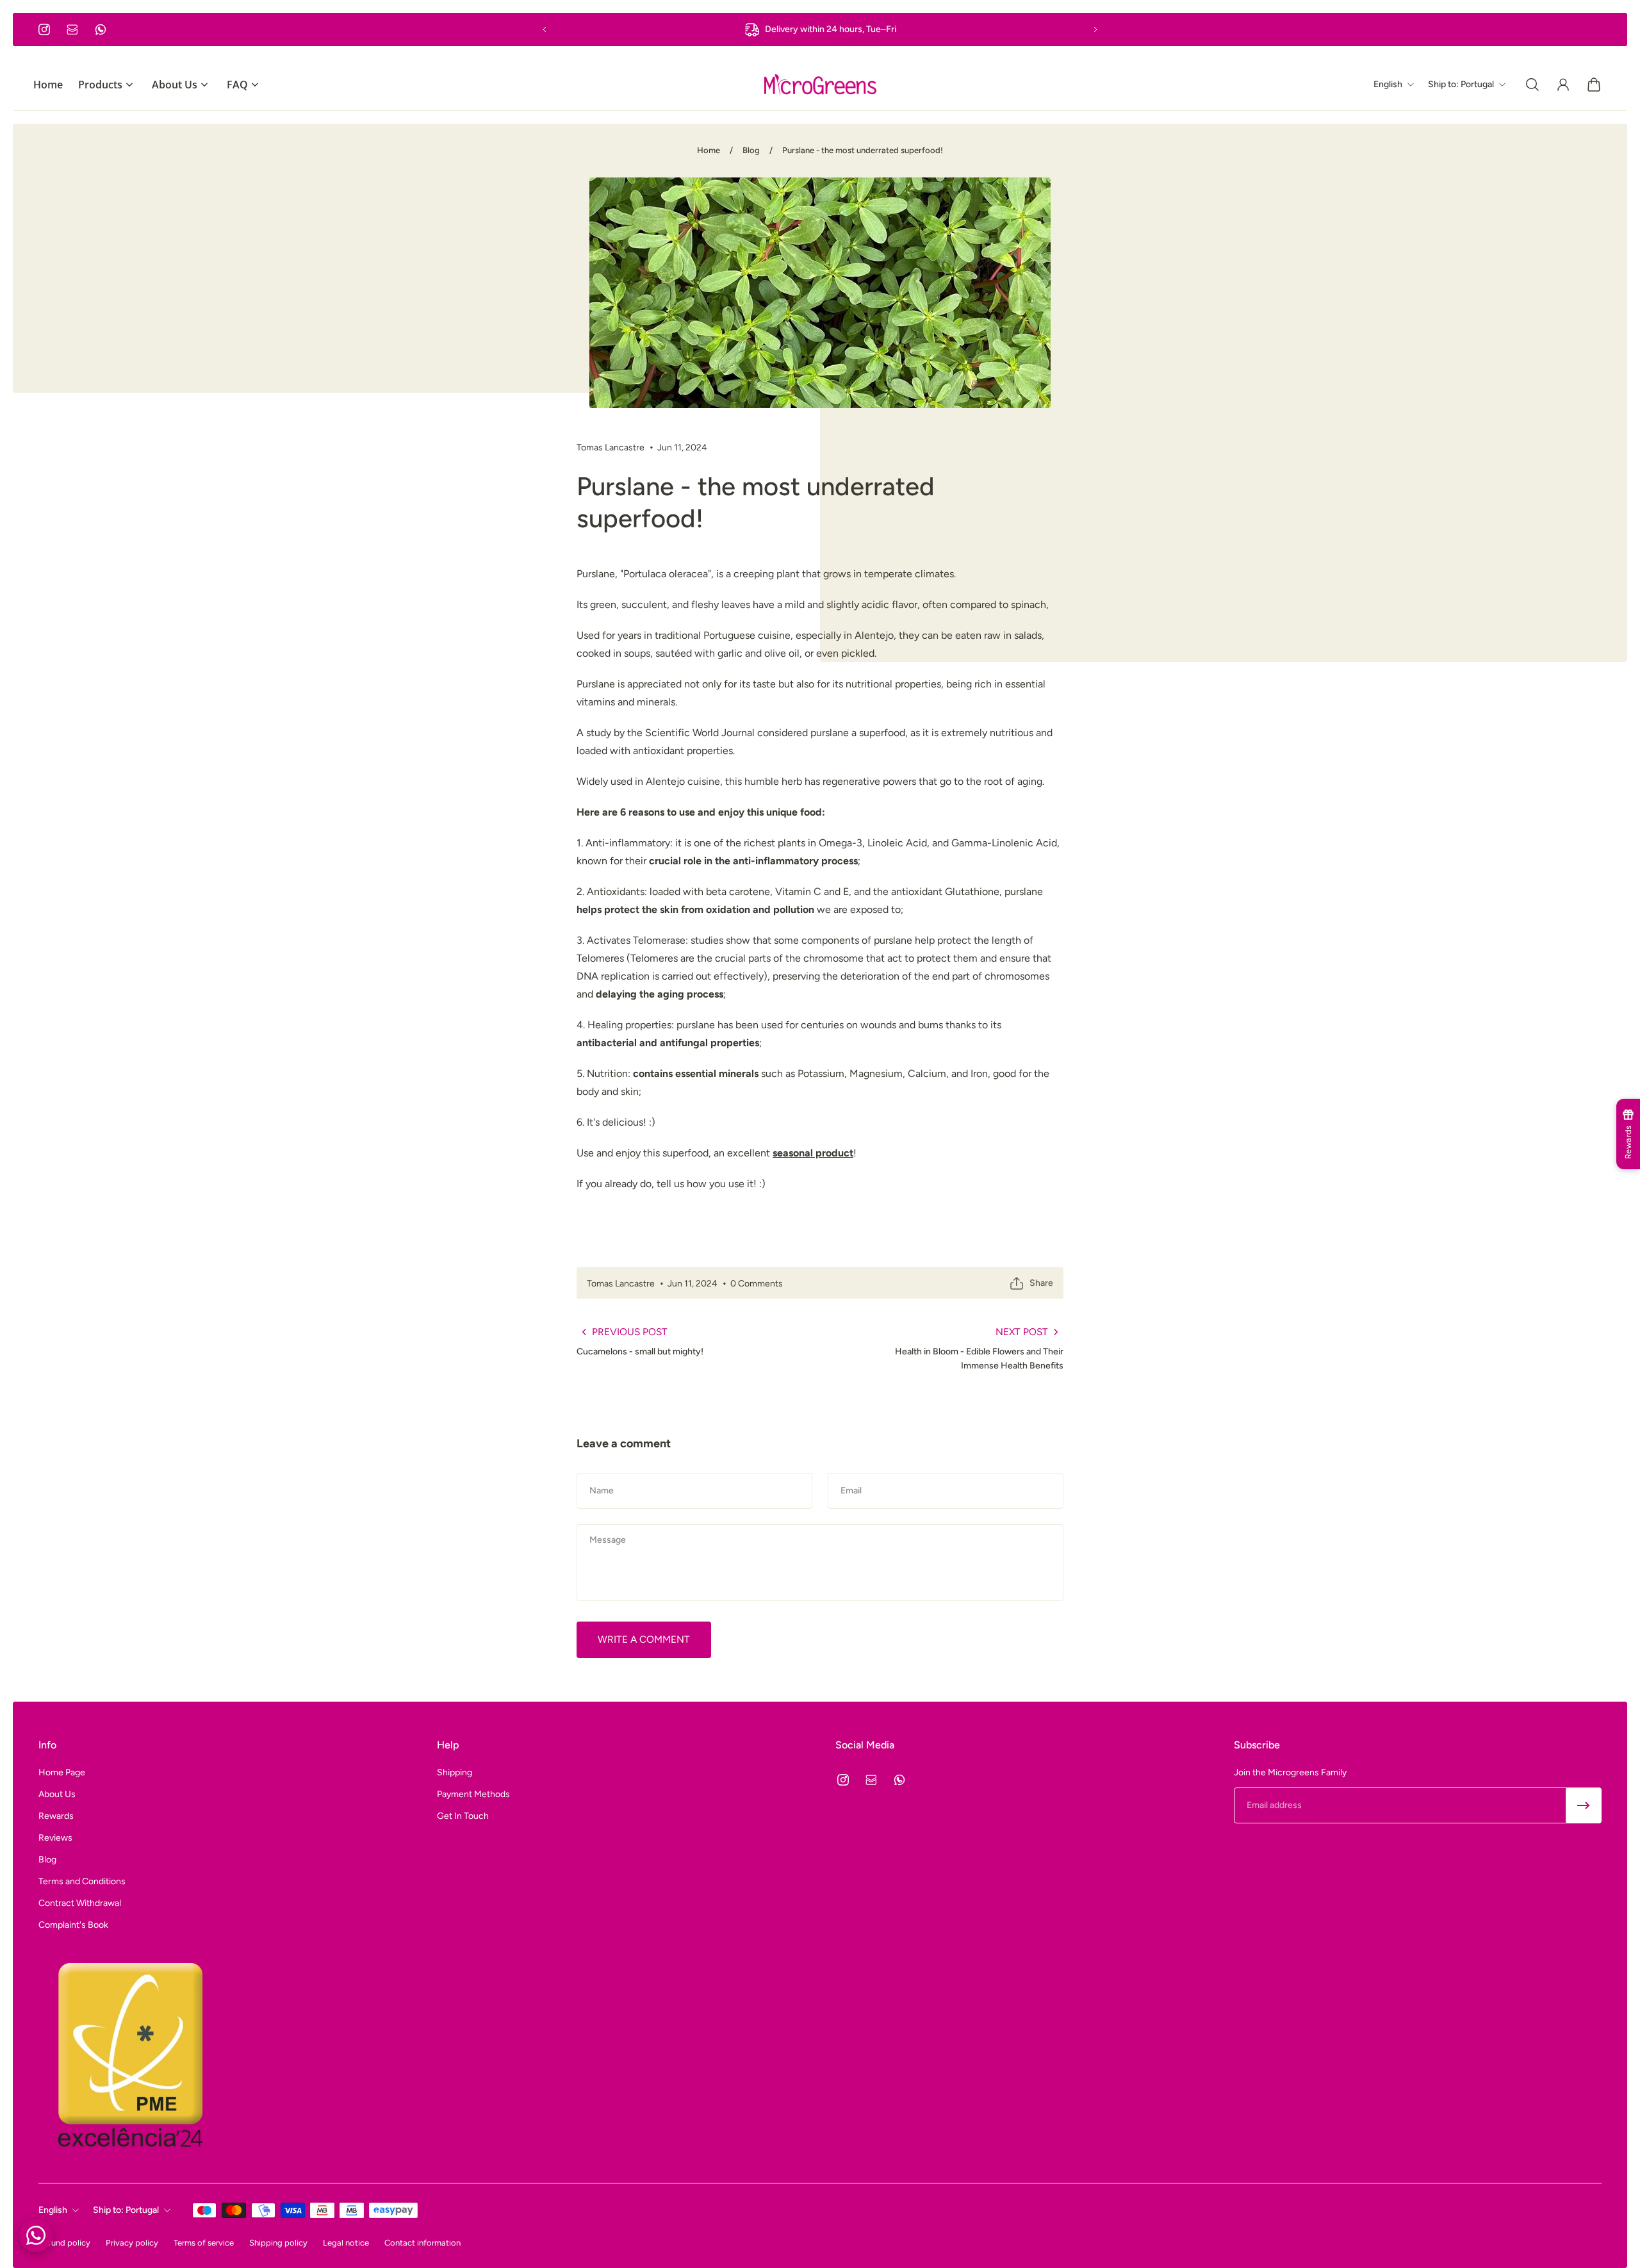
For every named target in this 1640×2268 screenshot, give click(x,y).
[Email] (72, 29)
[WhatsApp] (101, 29)
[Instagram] (44, 29)
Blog (751, 150)
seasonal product (813, 1153)
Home (709, 150)
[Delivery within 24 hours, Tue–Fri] (820, 29)
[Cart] (1594, 85)
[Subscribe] (1584, 1805)
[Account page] (1563, 85)
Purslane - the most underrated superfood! (863, 150)
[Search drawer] (1532, 85)
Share (1041, 1283)
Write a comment (644, 1639)
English (53, 2210)
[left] (820, 84)
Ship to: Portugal (126, 2210)
